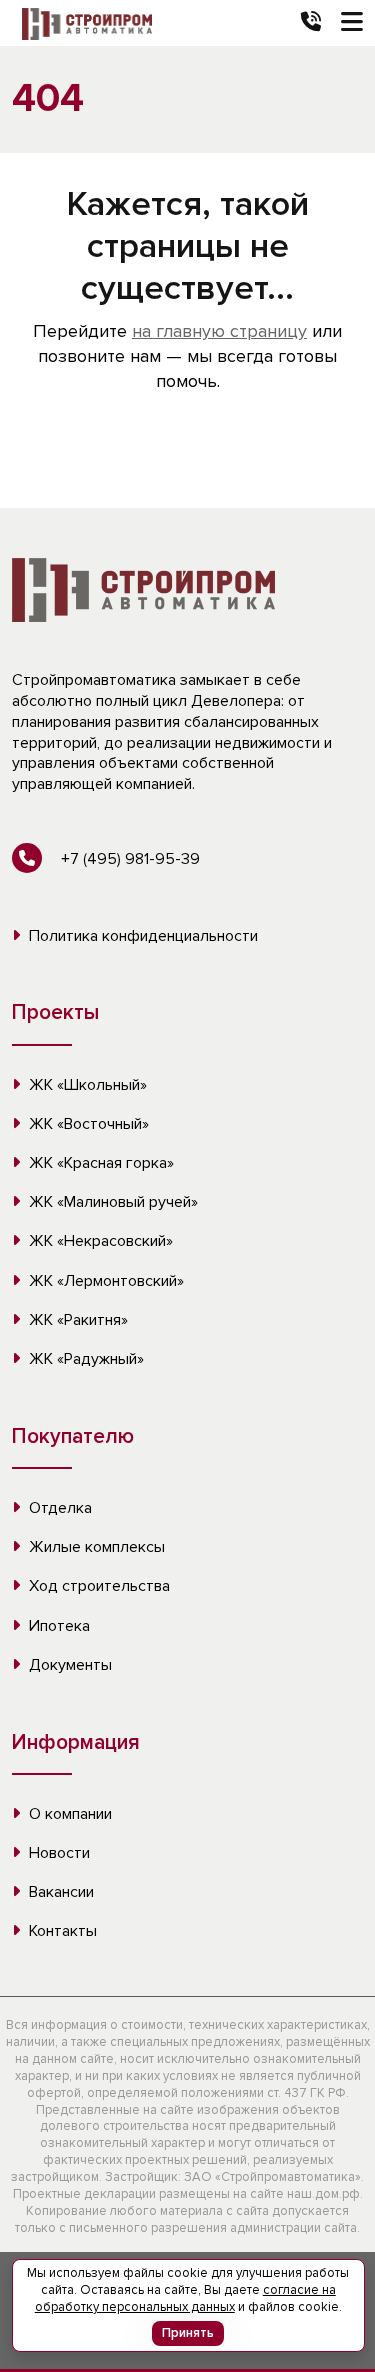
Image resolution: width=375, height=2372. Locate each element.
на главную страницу (219, 331)
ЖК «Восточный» (87, 1124)
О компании (68, 1814)
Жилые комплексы (95, 1547)
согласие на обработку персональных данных (185, 2298)
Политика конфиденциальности (141, 936)
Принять (188, 2333)
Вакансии (59, 1892)
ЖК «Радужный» (84, 1359)
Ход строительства (97, 1586)
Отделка (58, 1508)
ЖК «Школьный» (86, 1085)
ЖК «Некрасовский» (99, 1241)
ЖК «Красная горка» (99, 1163)
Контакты (61, 1931)
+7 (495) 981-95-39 (128, 859)
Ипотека (57, 1626)
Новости (57, 1853)
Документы (68, 1665)
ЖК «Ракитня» (76, 1320)
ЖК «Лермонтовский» (104, 1281)
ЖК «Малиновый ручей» (111, 1202)
